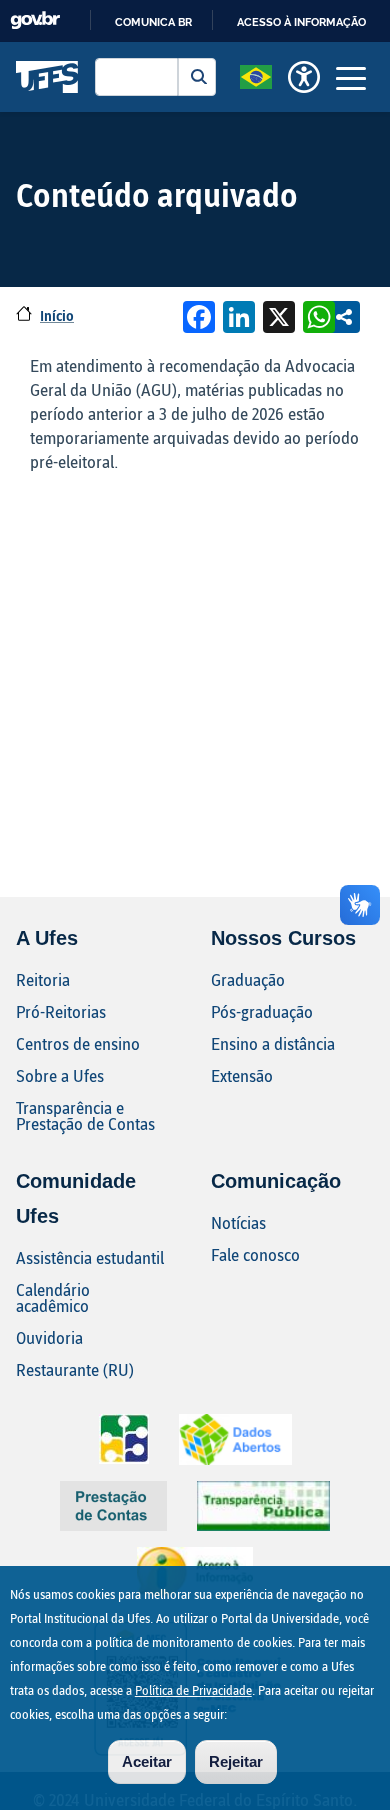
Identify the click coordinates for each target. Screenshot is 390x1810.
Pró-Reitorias (61, 1011)
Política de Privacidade (193, 1690)
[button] (256, 75)
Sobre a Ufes (60, 1075)
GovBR (35, 20)
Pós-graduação (262, 1011)
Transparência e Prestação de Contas (85, 1115)
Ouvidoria (49, 1337)
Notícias (238, 1222)
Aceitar (147, 1761)
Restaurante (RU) (75, 1369)
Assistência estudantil (90, 1257)
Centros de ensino (78, 1043)
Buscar (197, 77)
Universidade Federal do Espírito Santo (47, 77)
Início (57, 315)
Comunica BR (153, 22)
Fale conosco (255, 1254)
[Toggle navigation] (351, 77)
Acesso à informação (301, 22)
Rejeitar (236, 1761)
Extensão (242, 1075)
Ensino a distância (273, 1043)
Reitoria (43, 979)
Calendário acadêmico (53, 1297)
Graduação (248, 979)
